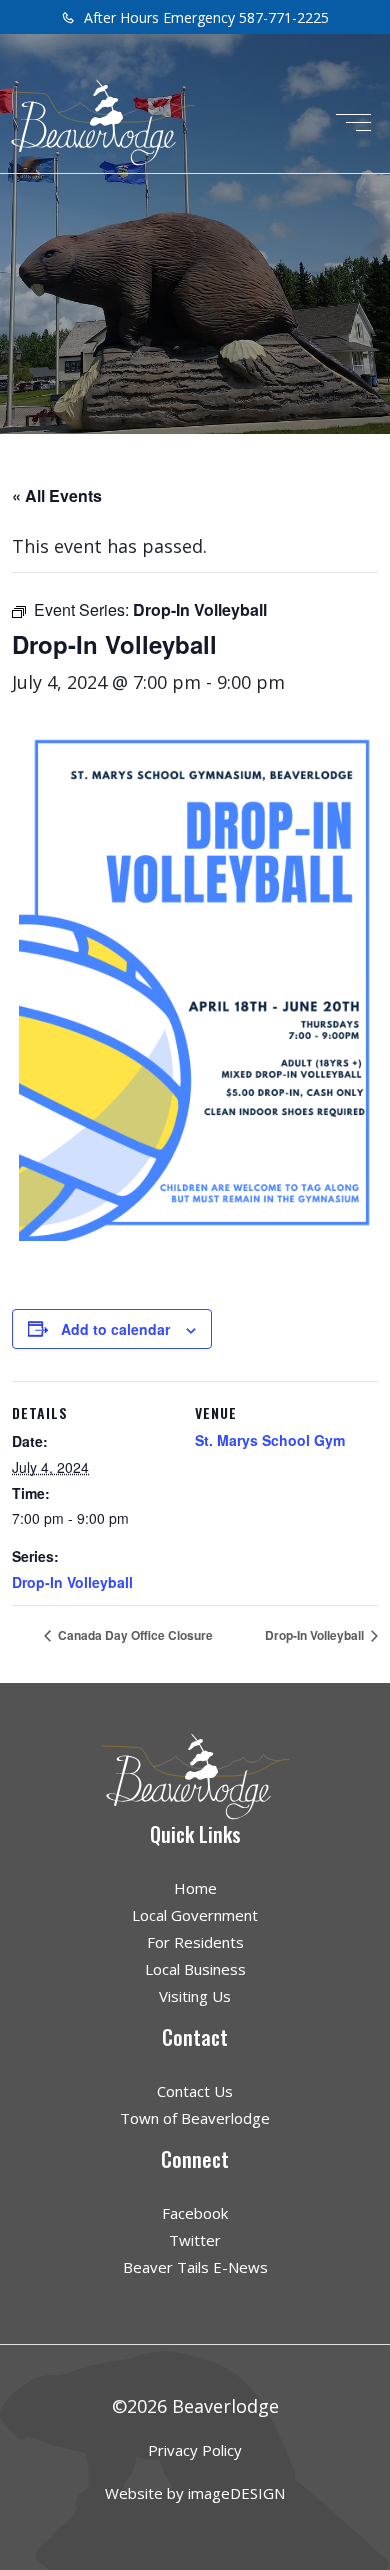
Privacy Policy (195, 2450)
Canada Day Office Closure (134, 1635)
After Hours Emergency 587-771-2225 (204, 17)
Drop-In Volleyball (72, 1582)
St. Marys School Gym (270, 1440)
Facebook (195, 2213)
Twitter (195, 2240)
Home (195, 1888)
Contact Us (195, 2091)
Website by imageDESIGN (195, 2493)
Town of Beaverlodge (195, 2118)
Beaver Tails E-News (195, 2267)
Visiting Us (195, 1996)
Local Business (195, 1969)
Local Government (195, 1915)
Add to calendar (115, 1329)
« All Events (57, 495)
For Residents (195, 1942)
